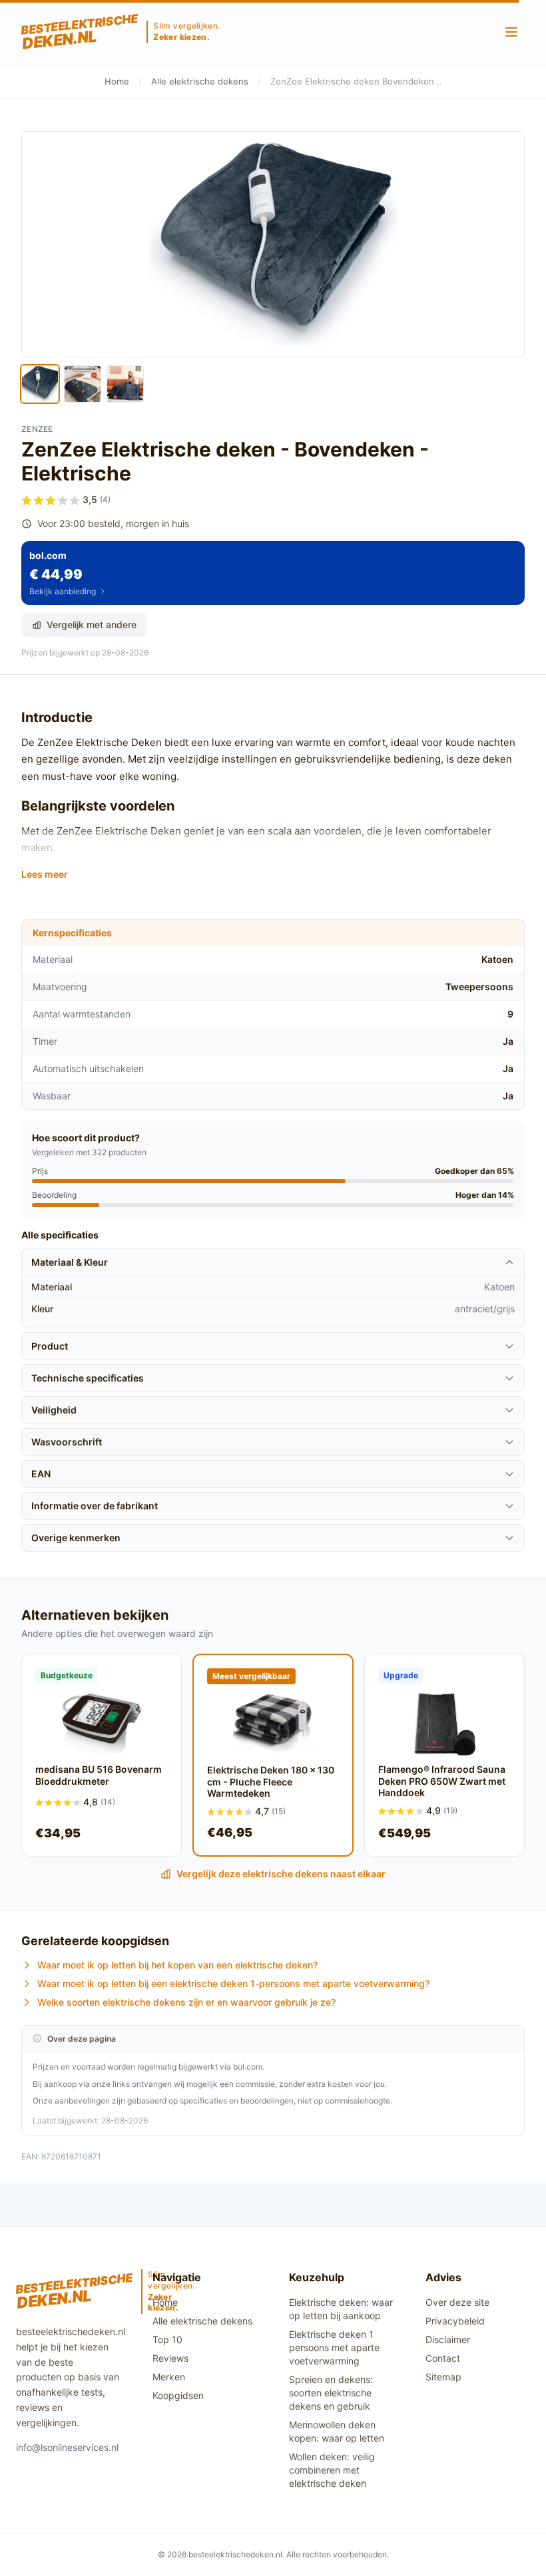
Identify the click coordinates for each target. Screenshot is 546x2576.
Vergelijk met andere (92, 625)
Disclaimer (448, 2339)
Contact (443, 2358)
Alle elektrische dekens (200, 81)
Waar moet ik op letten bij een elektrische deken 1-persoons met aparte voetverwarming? (233, 1983)
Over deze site (457, 2302)
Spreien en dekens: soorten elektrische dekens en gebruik (331, 2393)
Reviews (170, 2358)
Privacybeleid (455, 2321)
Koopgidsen (178, 2395)
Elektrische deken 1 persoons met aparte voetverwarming (334, 2347)
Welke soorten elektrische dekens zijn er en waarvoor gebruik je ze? (186, 2002)
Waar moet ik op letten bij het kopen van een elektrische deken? (177, 1965)
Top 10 (167, 2339)
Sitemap (443, 2377)
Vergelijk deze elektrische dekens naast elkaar (281, 1874)
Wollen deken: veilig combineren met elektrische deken (332, 2470)
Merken (169, 2377)
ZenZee (37, 429)
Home (117, 81)
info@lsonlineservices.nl (67, 2447)
